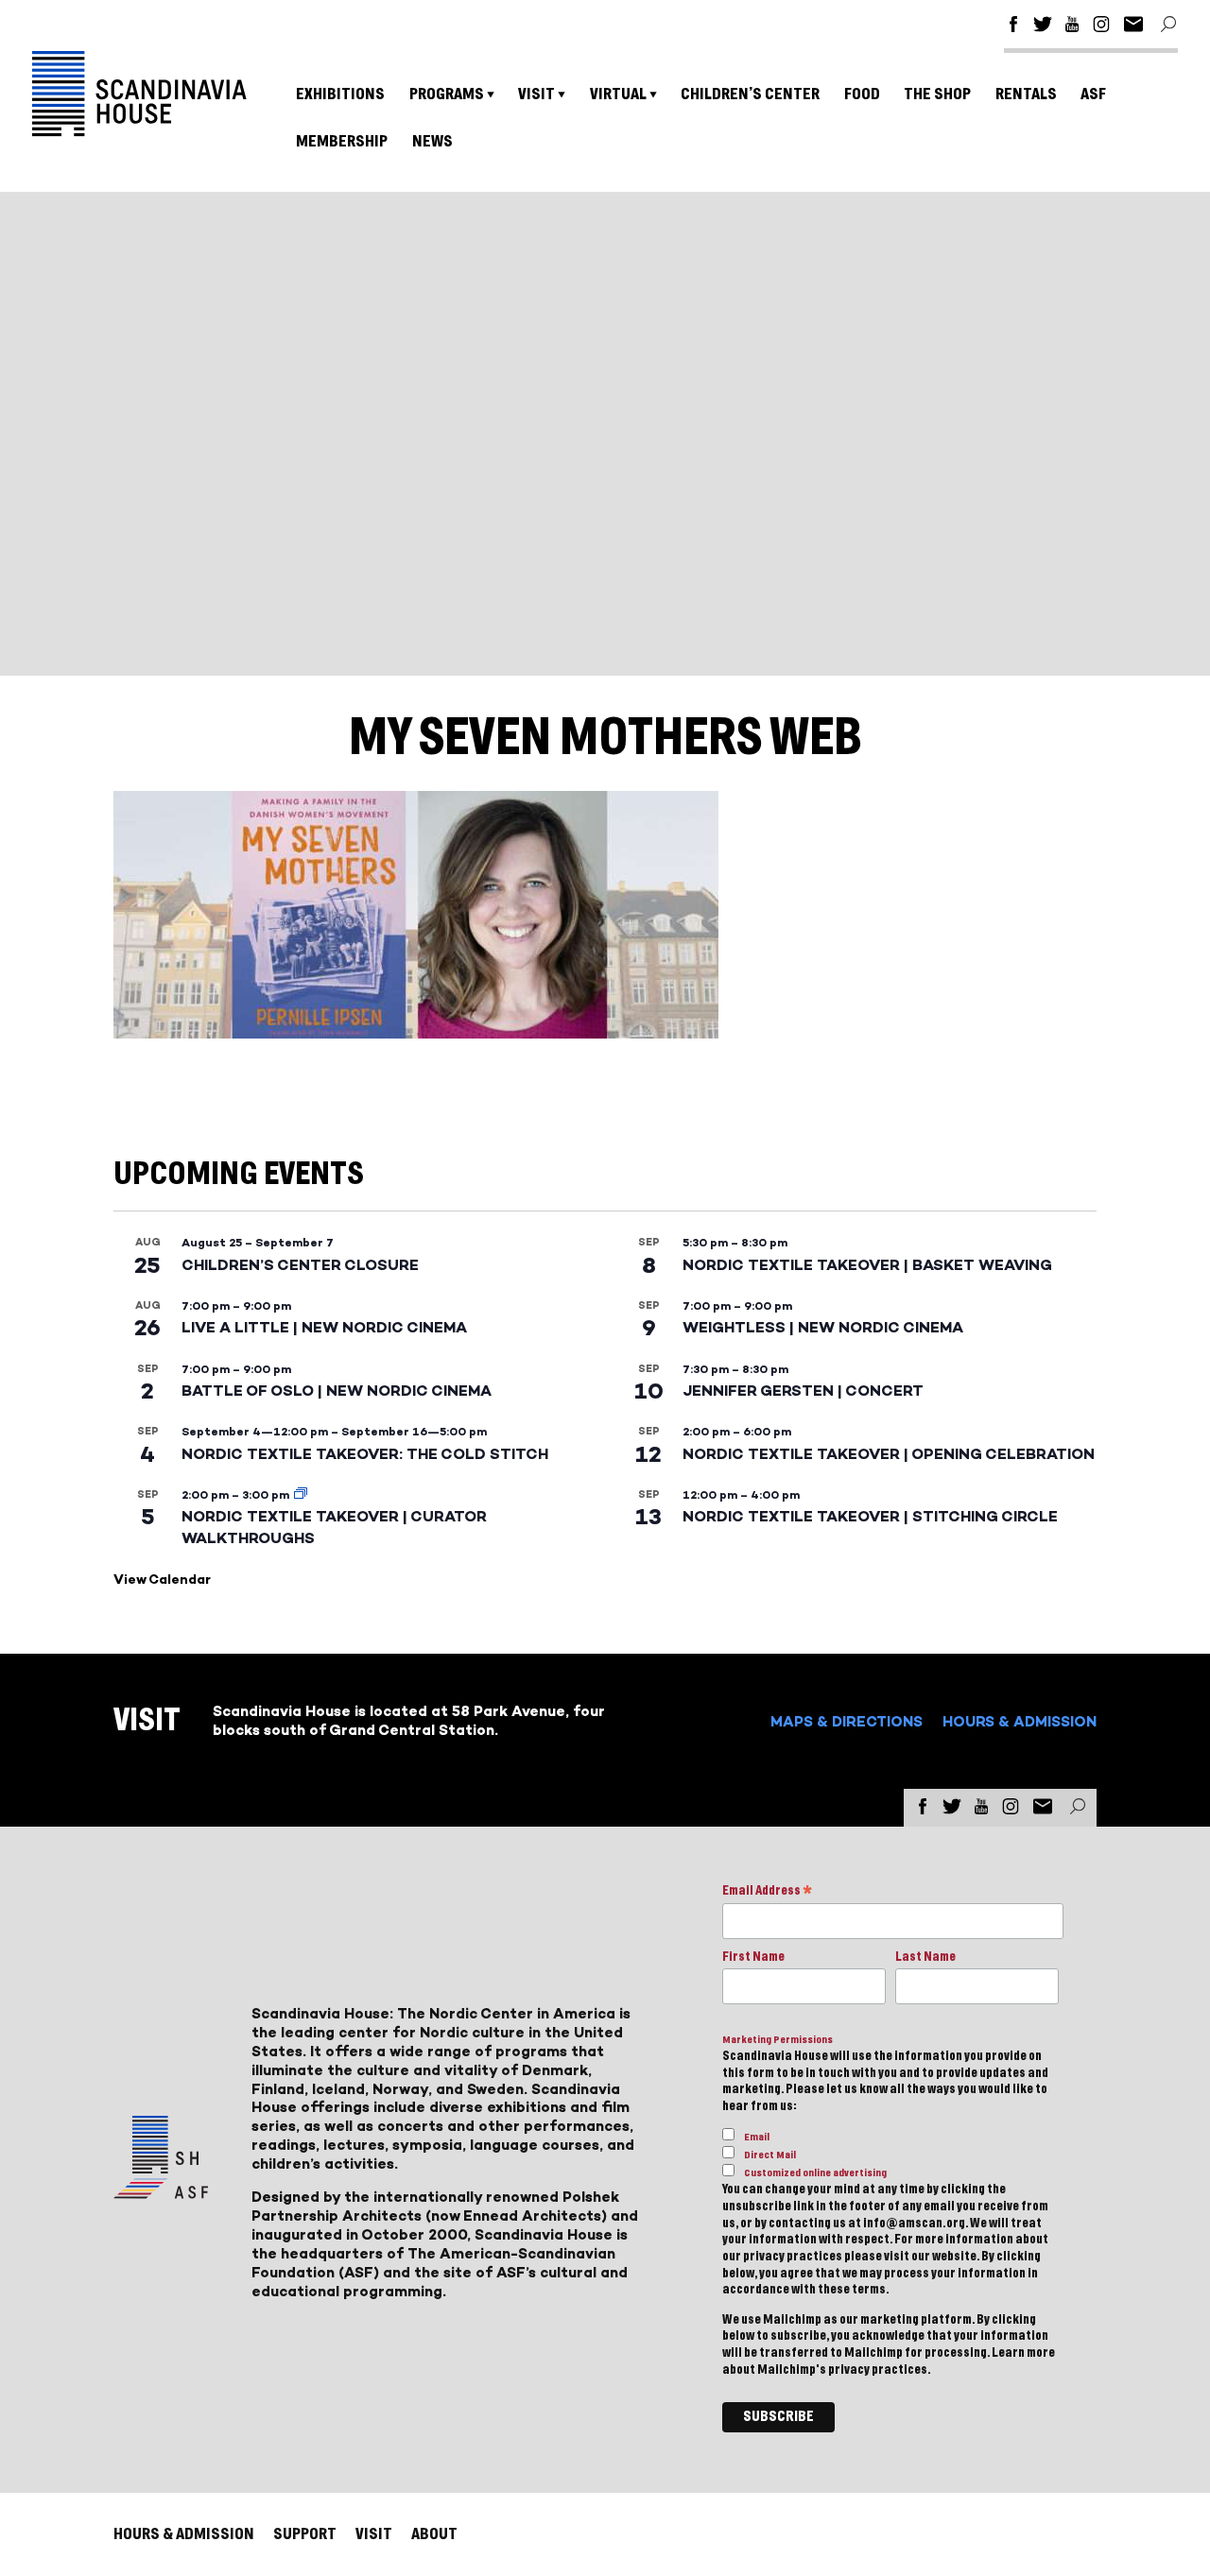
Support (305, 2534)
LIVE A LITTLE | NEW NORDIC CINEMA (324, 1327)
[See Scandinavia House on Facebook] (1013, 27)
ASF (1093, 94)
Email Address (767, 1892)
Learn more (1023, 2353)
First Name (753, 1957)
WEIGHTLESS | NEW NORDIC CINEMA (823, 1327)
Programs (447, 94)
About (434, 2534)
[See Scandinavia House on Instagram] (1101, 27)
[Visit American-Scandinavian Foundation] (161, 2191)
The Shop (937, 94)
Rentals (1026, 94)
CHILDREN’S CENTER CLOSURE (300, 1265)
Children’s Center (750, 94)
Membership (342, 141)
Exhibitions (340, 94)
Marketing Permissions (778, 2040)
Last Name (925, 1957)
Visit (536, 94)
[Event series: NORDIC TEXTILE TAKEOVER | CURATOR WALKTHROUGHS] (301, 1495)
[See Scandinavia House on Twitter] (1043, 27)
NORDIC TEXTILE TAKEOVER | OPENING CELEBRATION (889, 1454)
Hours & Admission (1020, 1721)
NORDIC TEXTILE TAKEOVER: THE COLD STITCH (365, 1454)
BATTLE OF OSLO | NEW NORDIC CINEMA (337, 1391)
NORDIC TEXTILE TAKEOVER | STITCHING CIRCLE (870, 1516)
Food (862, 94)
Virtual (618, 94)
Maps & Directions (847, 1721)
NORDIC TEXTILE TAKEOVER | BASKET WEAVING (867, 1265)
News (432, 141)
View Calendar (162, 1580)
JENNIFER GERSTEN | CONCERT (803, 1391)
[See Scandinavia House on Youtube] (1072, 27)
